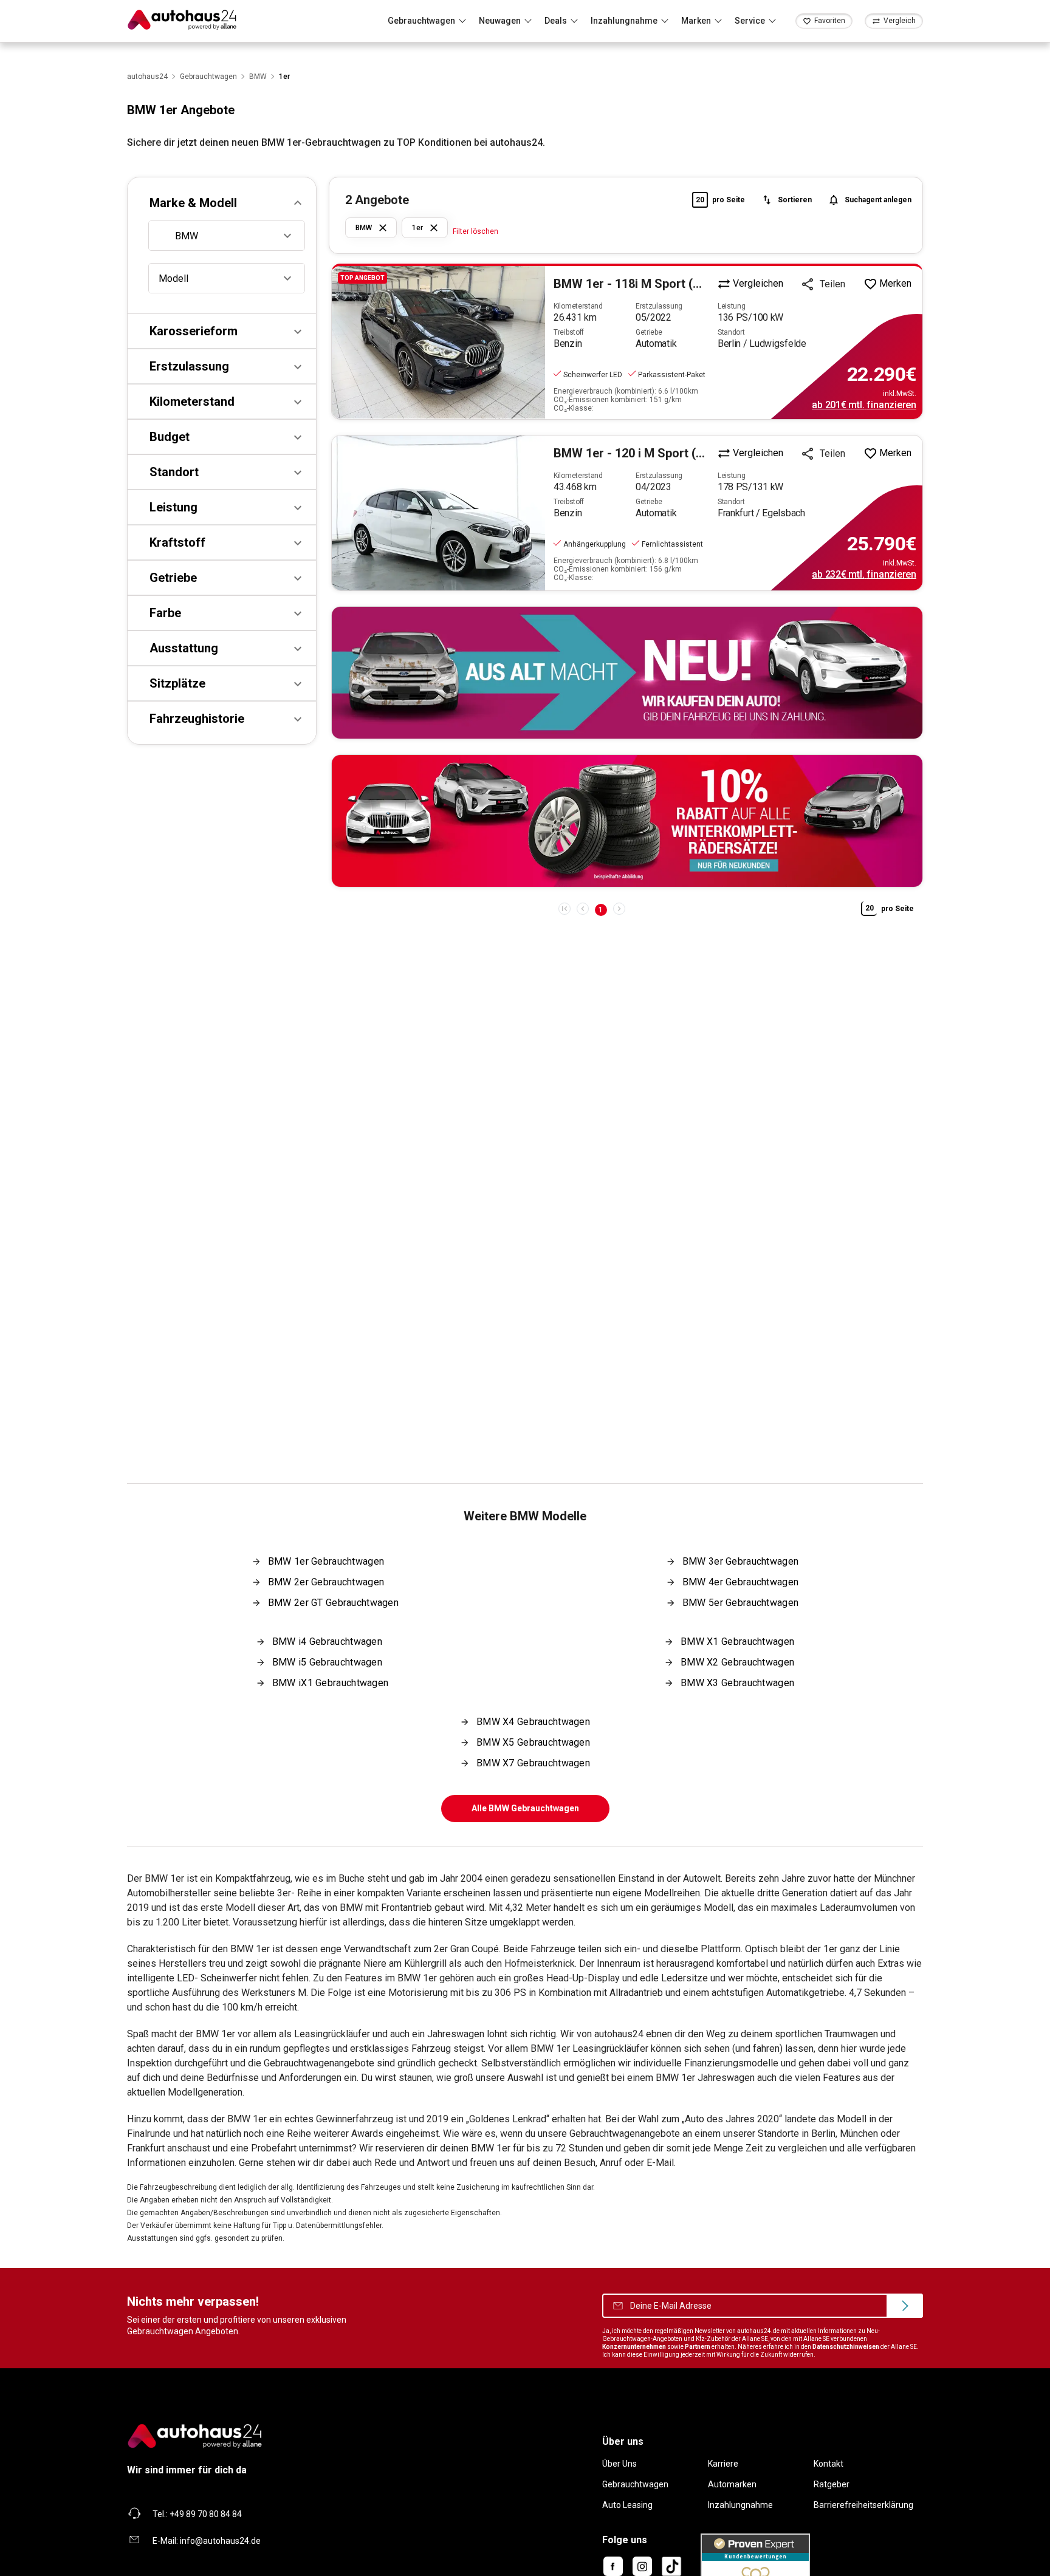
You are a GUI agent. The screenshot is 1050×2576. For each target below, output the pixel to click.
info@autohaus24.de (220, 2541)
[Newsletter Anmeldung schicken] (905, 2306)
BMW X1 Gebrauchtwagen (737, 1642)
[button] (222, 203)
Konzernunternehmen (634, 2347)
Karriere (723, 2464)
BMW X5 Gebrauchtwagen (533, 1742)
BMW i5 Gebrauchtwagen (327, 1662)
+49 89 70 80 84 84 (206, 2514)
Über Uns (619, 2464)
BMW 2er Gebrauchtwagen (326, 1582)
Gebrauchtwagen (635, 2484)
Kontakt (829, 2464)
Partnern (698, 2347)
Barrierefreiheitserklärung (863, 2505)
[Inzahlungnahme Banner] (627, 673)
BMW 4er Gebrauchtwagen (740, 1582)
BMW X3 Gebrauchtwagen (737, 1683)
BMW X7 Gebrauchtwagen (533, 1763)
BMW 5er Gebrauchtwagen (740, 1603)
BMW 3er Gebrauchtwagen (740, 1561)
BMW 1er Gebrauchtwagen (326, 1561)
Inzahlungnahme (740, 2505)
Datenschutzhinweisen (846, 2347)
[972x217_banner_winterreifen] (627, 821)
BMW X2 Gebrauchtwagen (737, 1662)
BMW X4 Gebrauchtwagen (533, 1722)
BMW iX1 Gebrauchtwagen (330, 1683)
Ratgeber (832, 2484)
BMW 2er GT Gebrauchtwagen (333, 1603)
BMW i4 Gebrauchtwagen (327, 1642)
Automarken (732, 2484)
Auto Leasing (627, 2505)
